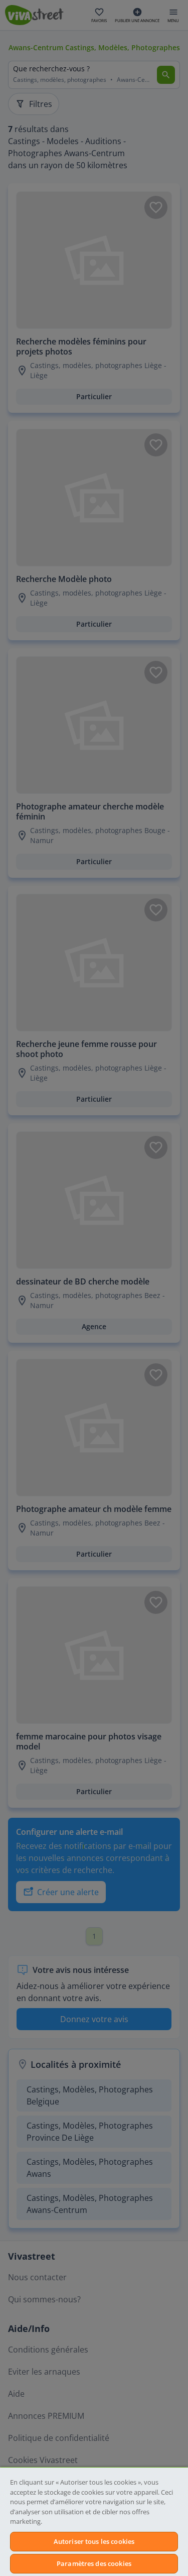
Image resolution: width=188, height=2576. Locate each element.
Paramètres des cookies (94, 2563)
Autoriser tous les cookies (94, 2541)
